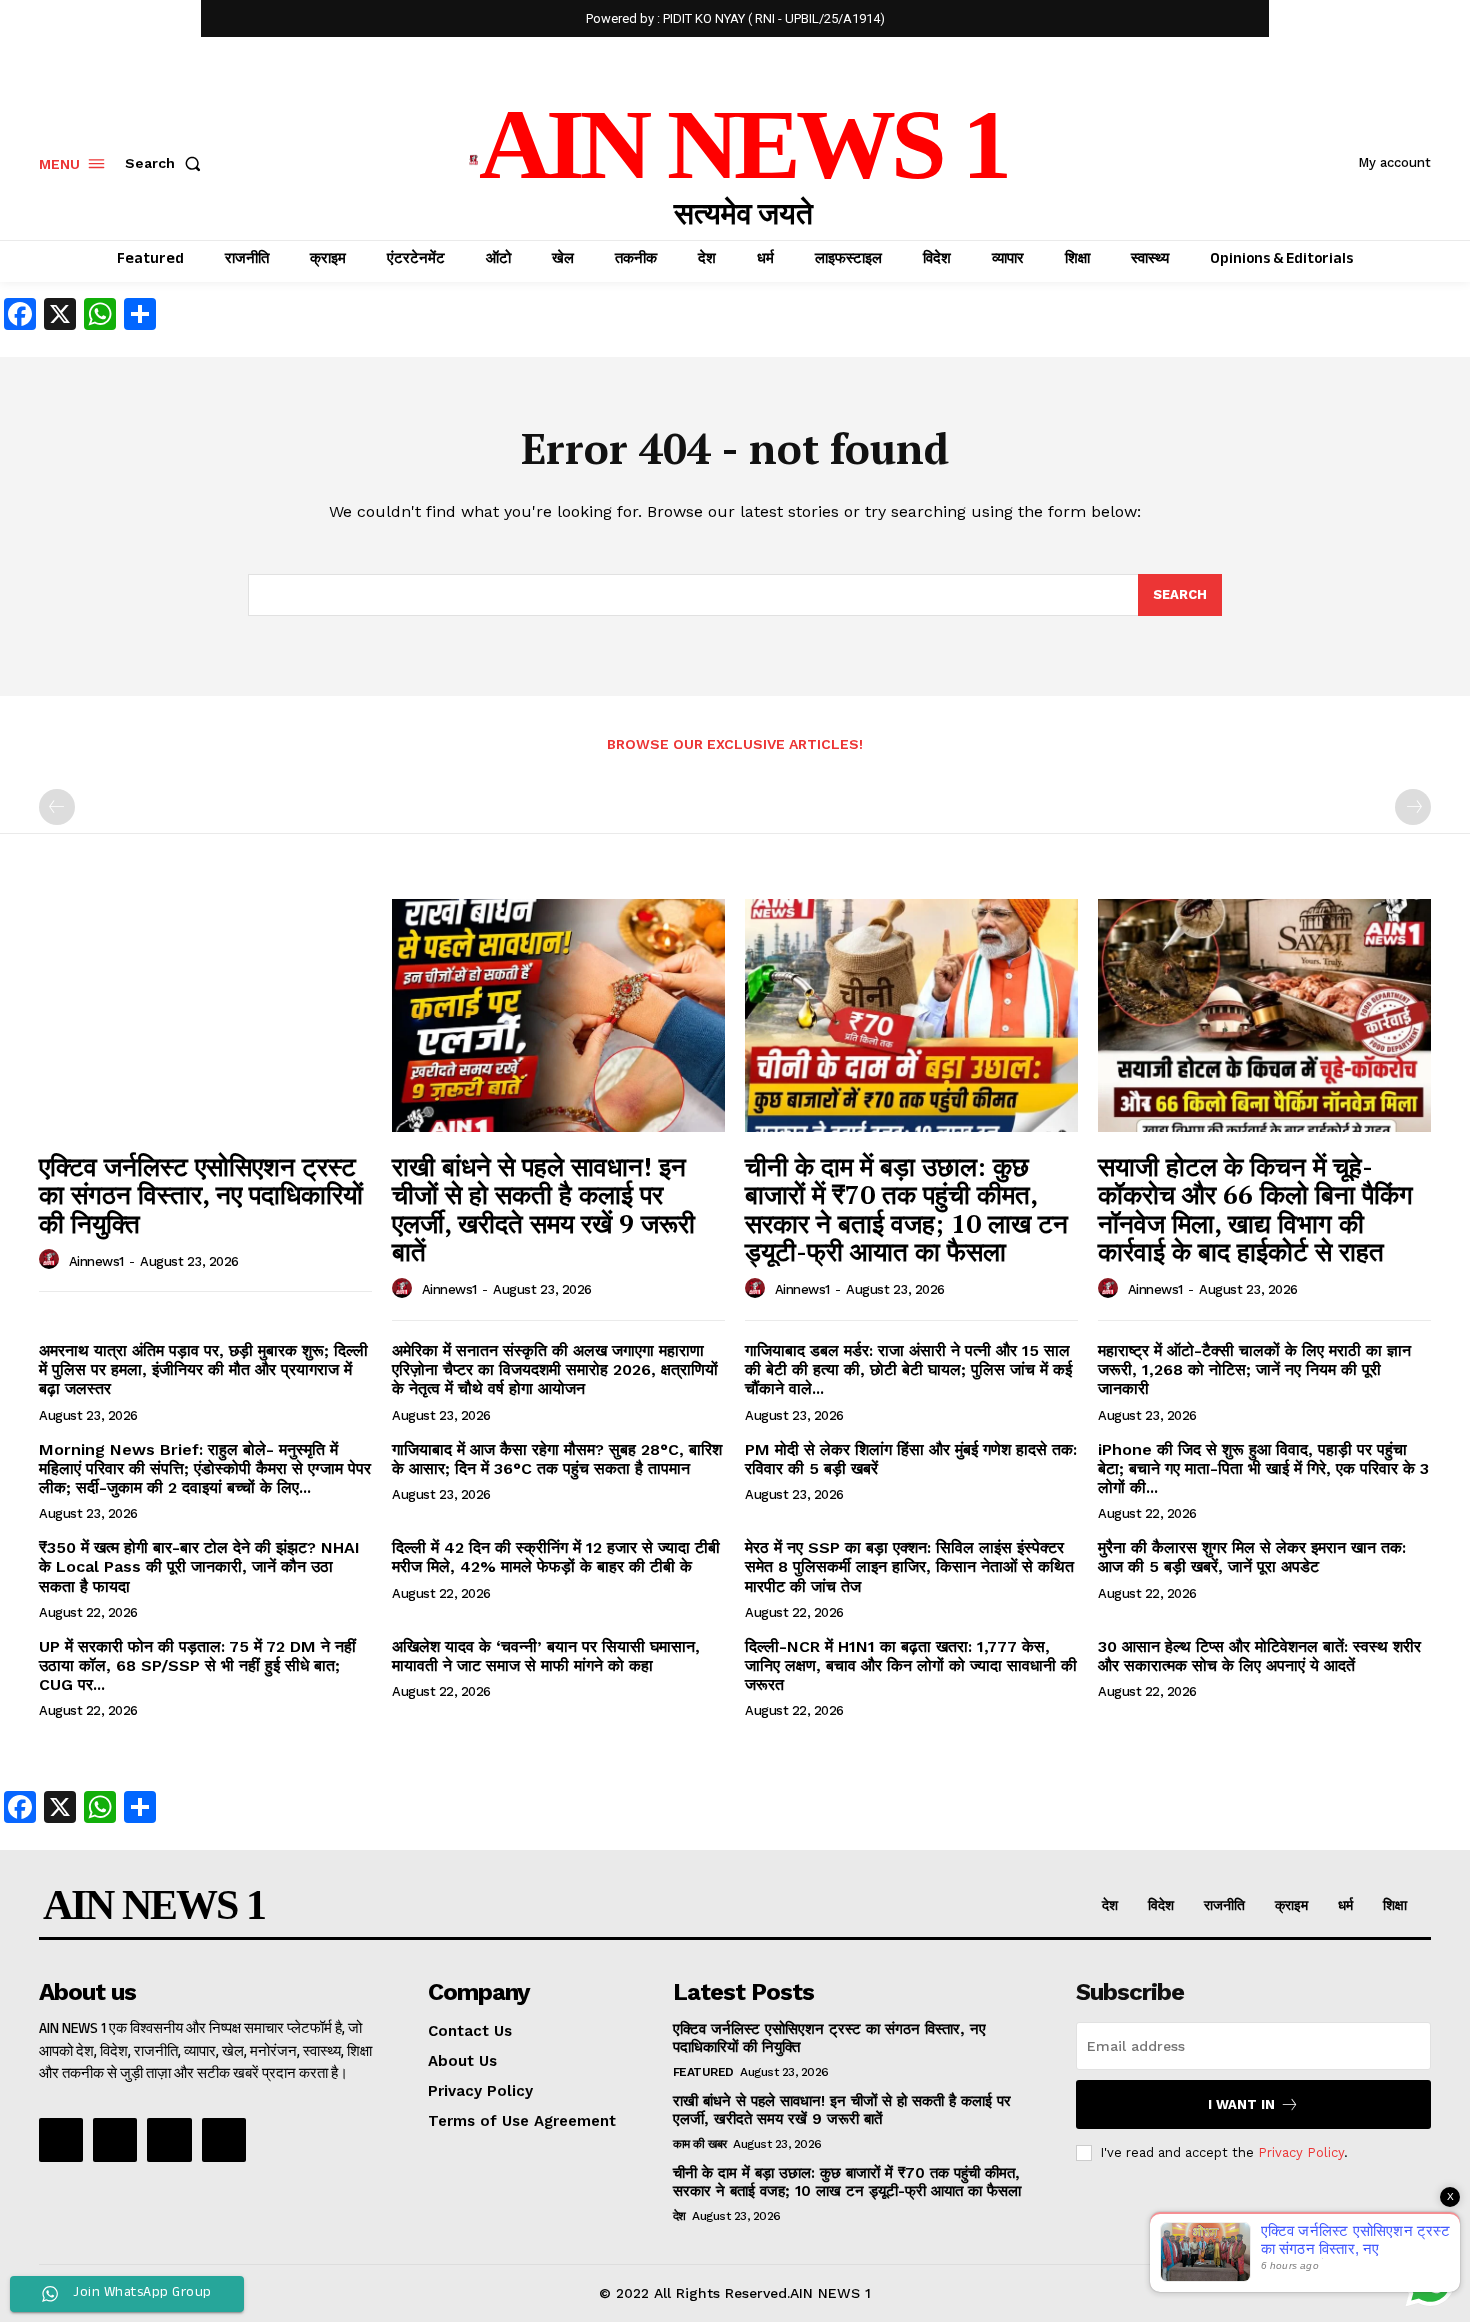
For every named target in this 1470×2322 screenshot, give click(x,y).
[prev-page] (57, 807)
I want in (1241, 2104)
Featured (703, 2072)
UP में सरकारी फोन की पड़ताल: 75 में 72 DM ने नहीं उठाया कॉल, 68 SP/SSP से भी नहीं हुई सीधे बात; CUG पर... (197, 1665)
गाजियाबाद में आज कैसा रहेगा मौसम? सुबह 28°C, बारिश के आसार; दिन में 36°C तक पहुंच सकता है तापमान (557, 1459)
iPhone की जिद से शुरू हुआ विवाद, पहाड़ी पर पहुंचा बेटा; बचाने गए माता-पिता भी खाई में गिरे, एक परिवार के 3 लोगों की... (1263, 1468)
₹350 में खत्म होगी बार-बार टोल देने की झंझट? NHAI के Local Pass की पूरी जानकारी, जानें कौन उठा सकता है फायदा (199, 1566)
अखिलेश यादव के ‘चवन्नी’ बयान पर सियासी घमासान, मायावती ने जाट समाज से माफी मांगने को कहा (546, 1656)
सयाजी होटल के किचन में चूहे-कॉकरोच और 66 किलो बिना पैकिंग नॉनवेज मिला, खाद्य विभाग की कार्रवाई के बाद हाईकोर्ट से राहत (1255, 1209)
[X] (169, 2140)
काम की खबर (700, 2144)
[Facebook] (61, 2140)
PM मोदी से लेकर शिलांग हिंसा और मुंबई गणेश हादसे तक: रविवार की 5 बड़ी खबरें (911, 1459)
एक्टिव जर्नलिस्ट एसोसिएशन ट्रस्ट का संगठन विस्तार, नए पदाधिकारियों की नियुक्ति (201, 1194)
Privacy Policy (1301, 2152)
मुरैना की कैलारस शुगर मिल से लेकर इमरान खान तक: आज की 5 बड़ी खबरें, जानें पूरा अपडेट (1252, 1557)
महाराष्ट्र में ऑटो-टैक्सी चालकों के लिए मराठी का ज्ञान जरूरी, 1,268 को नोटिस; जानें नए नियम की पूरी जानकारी (1254, 1369)
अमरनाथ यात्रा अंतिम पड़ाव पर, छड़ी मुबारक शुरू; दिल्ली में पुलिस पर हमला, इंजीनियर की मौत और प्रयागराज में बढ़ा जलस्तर (203, 1369)
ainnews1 (96, 1261)
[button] (167, 163)
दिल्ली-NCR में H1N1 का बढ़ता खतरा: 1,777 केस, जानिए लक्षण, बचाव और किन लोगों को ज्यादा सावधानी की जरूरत (911, 1665)
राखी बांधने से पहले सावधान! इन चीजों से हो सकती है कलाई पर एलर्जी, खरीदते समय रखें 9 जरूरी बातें (543, 1209)
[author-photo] (52, 1260)
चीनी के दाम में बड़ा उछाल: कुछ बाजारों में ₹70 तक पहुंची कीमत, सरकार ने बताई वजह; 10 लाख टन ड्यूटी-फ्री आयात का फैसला (906, 1209)
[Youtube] (224, 2140)
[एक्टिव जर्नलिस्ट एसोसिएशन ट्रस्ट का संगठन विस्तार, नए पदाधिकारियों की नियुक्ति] (205, 1015)
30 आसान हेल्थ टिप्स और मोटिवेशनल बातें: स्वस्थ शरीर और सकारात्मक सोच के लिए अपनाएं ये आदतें (1259, 1656)
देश (679, 2216)
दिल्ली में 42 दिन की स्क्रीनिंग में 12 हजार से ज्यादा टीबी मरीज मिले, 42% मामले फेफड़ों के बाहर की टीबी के (556, 1557)
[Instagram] (115, 2140)
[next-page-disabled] (1413, 807)
